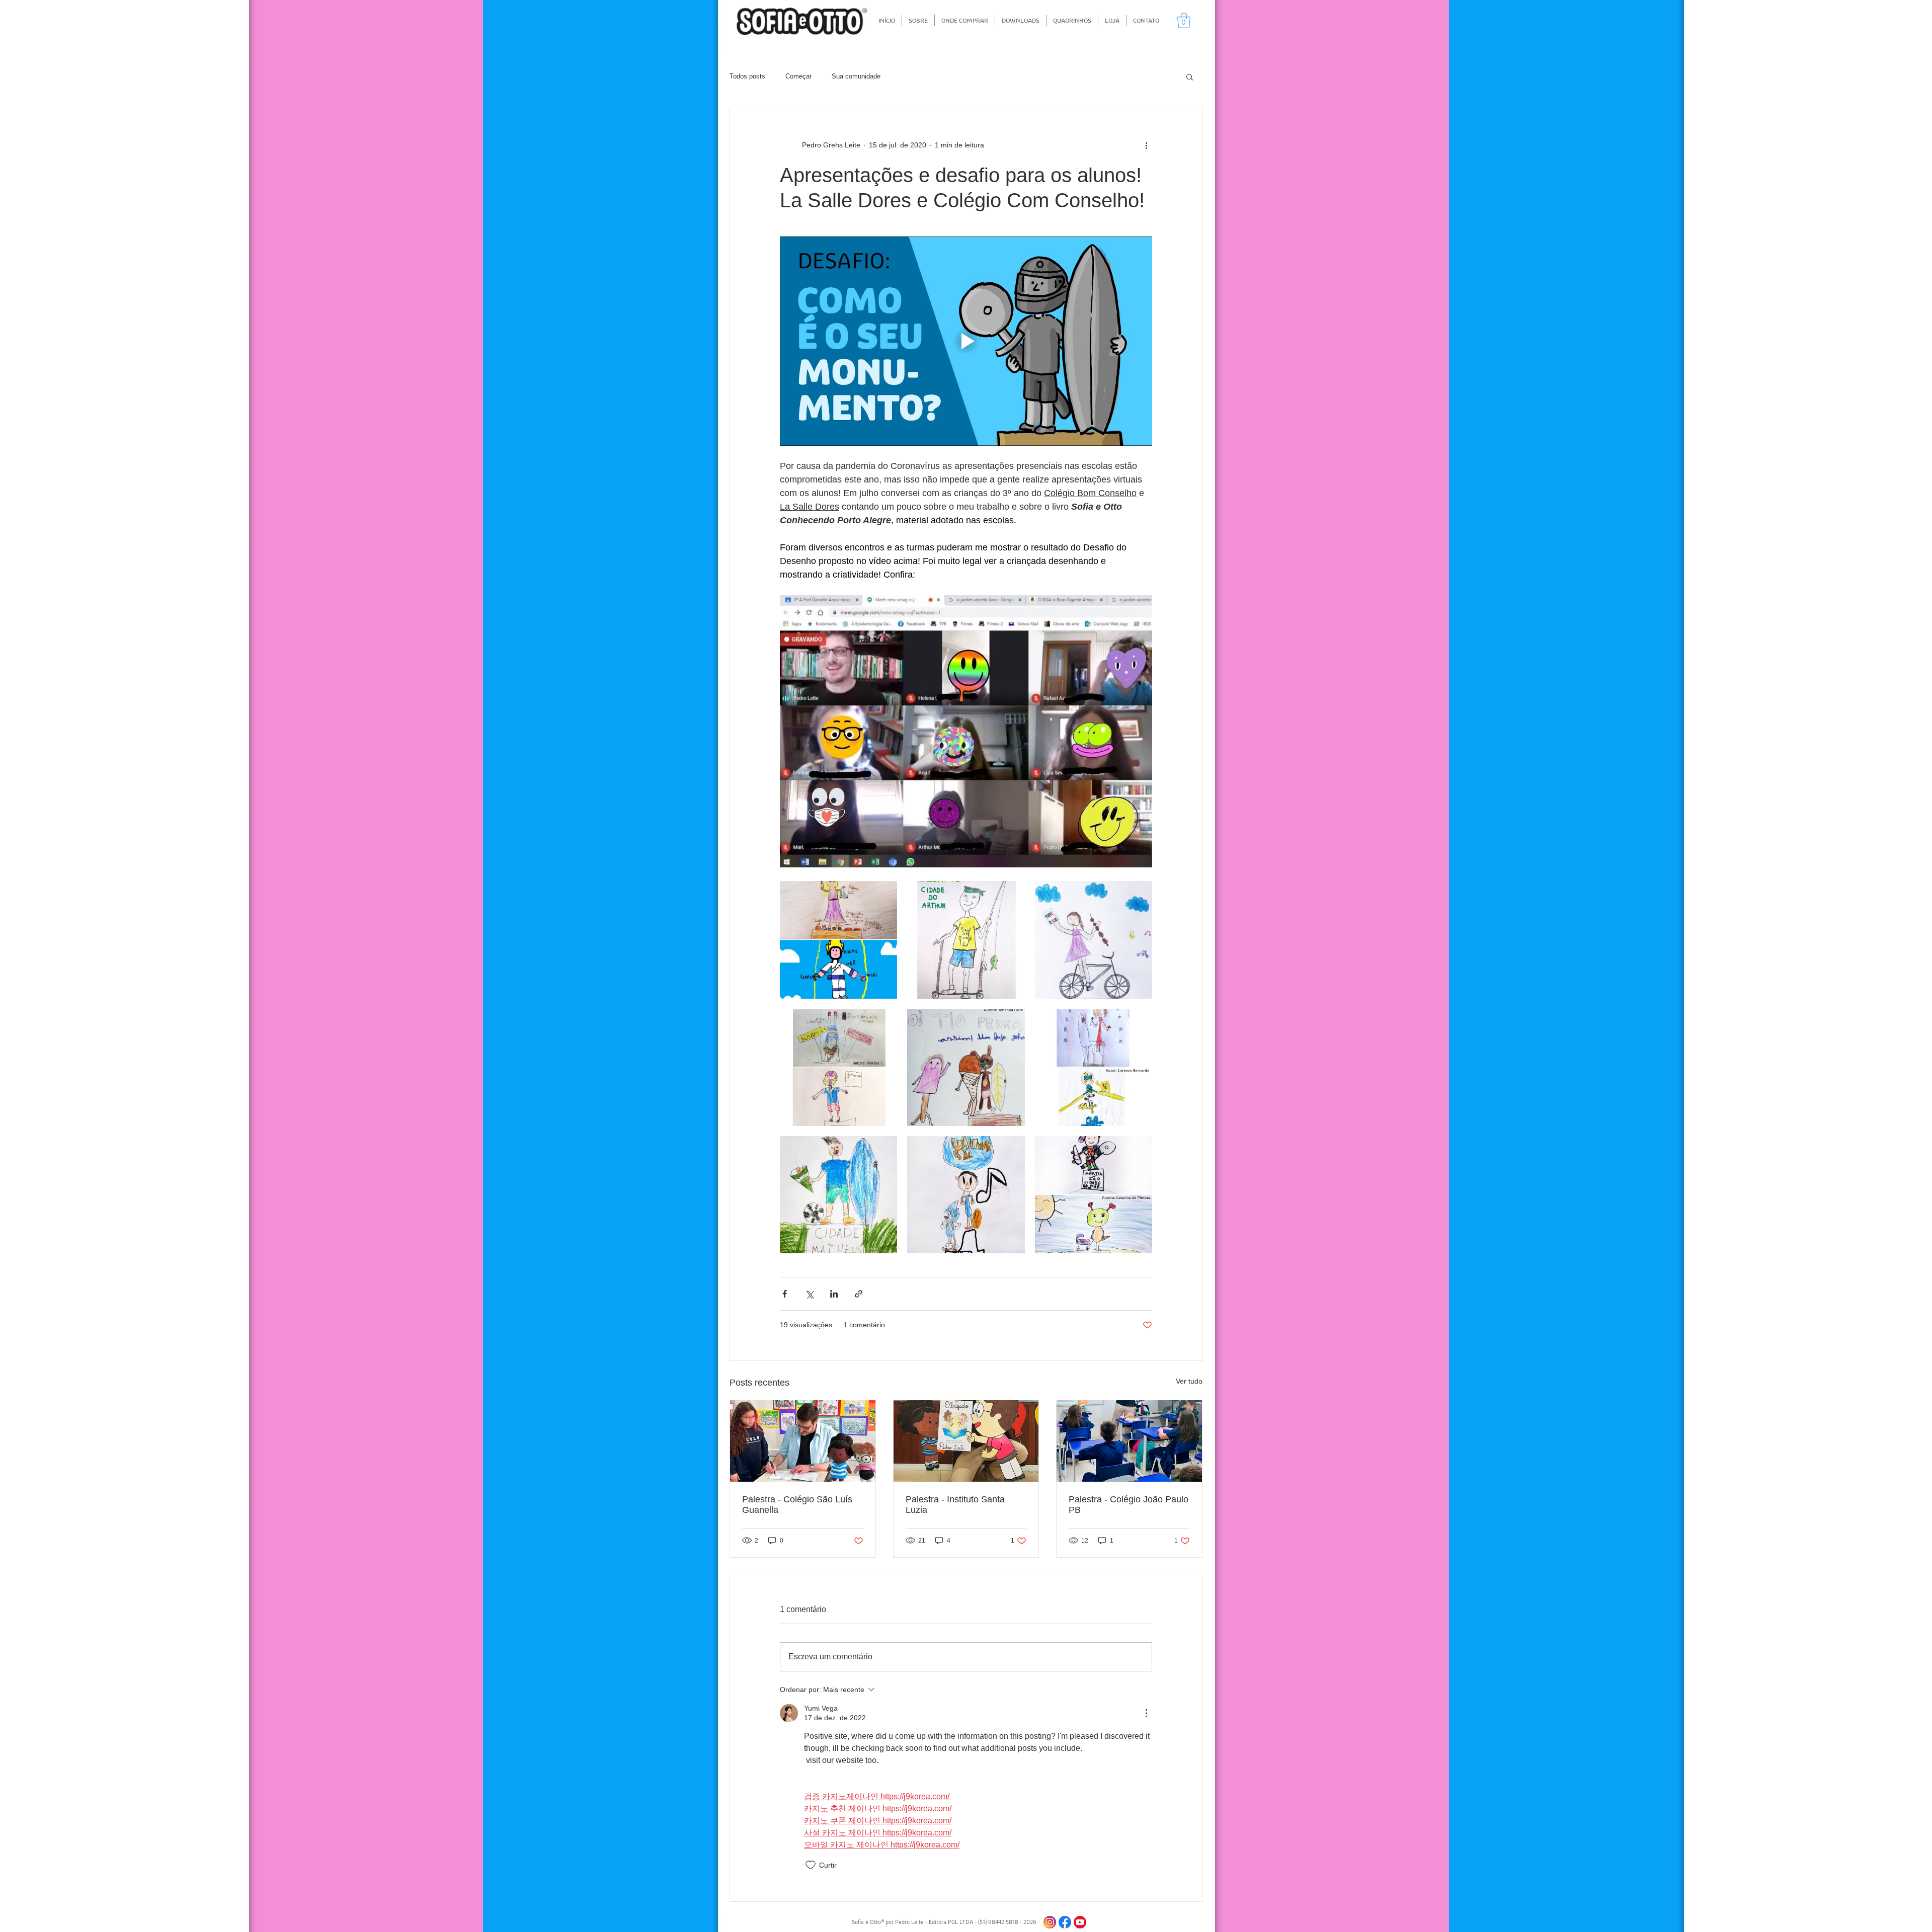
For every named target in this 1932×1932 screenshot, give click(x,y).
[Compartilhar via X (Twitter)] (809, 1294)
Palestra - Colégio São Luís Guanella (797, 1505)
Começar (798, 76)
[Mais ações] (1146, 145)
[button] (1184, 20)
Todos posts (747, 76)
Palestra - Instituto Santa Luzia (955, 1505)
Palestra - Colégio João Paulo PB (1129, 1505)
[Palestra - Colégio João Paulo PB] (1129, 1441)
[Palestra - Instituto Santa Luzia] (966, 1441)
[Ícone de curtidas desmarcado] (811, 1865)
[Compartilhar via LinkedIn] (834, 1294)
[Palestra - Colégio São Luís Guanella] (803, 1441)
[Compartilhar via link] (859, 1294)
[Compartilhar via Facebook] (785, 1294)
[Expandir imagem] (838, 940)
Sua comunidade (856, 76)
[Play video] (966, 341)
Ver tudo (1189, 1381)
